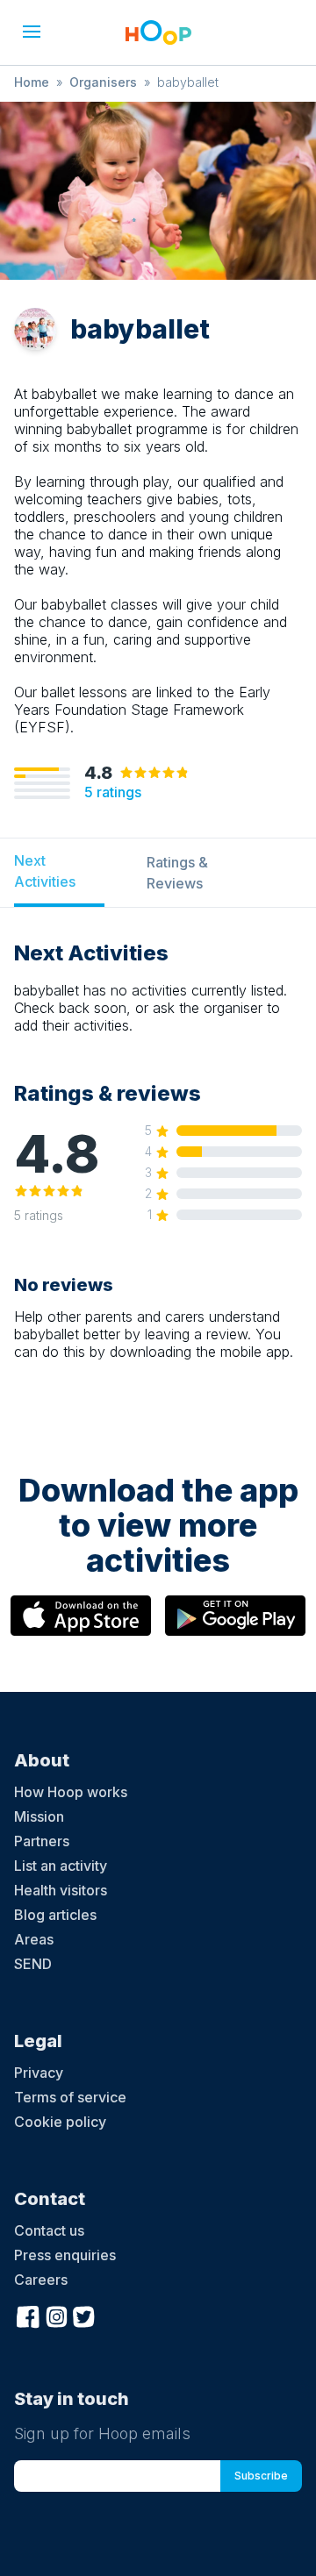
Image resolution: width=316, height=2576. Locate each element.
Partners (42, 1841)
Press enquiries (65, 2255)
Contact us (49, 2230)
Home (32, 82)
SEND (33, 1964)
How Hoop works (71, 1792)
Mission (39, 1816)
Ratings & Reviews (177, 873)
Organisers (103, 82)
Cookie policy (60, 2122)
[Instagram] (56, 2315)
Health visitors (61, 1890)
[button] (32, 32)
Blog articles (55, 1915)
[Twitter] (84, 2315)
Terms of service (70, 2097)
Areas (34, 1939)
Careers (41, 2280)
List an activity (61, 1866)
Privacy (39, 2073)
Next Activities (45, 871)
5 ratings (113, 792)
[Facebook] (28, 2315)
